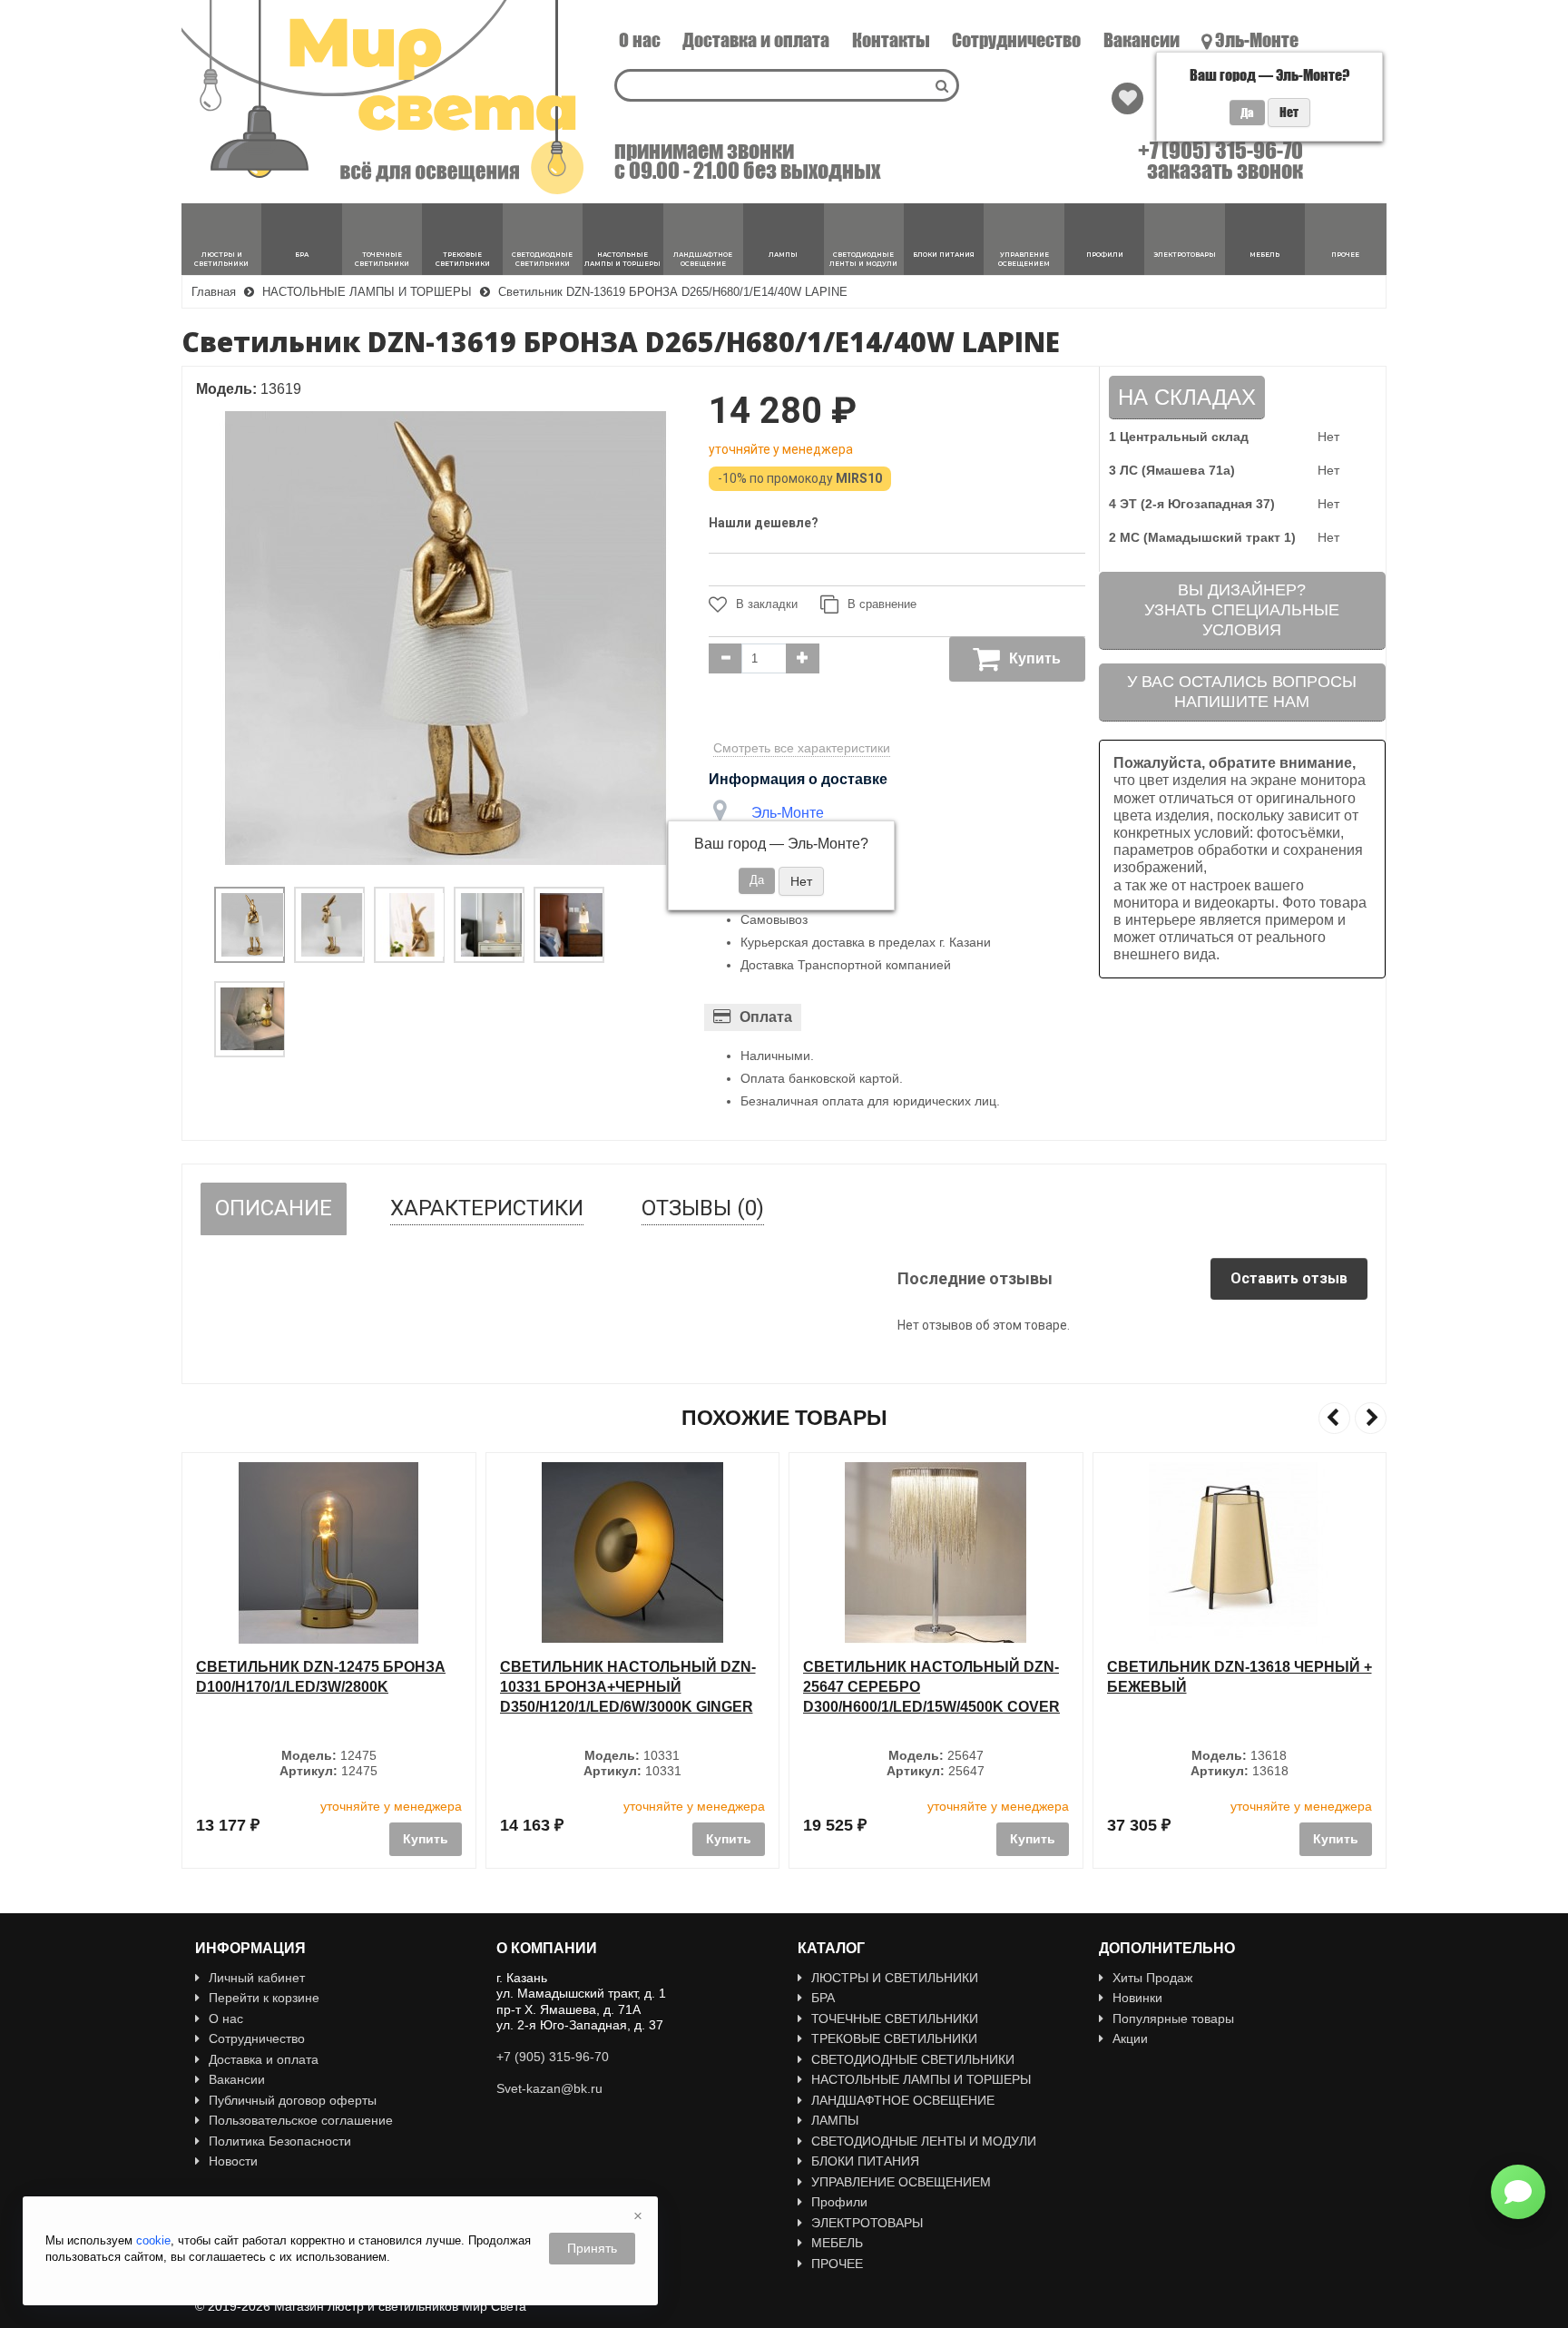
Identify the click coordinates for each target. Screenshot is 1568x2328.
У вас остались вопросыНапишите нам (1242, 692)
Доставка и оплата (756, 40)
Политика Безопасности (280, 2141)
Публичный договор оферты (293, 2100)
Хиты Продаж (1152, 1978)
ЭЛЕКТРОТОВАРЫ (867, 2223)
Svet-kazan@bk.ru (549, 2088)
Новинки (1137, 1998)
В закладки (767, 604)
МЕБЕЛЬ (837, 2243)
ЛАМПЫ (835, 2120)
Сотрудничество (1016, 40)
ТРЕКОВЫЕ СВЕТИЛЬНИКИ (894, 2038)
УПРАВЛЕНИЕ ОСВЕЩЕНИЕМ (901, 2182)
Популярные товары (1173, 2019)
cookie (153, 2240)
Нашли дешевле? (764, 523)
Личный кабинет (257, 1978)
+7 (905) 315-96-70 (1220, 151)
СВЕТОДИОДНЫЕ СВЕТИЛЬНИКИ (913, 2059)
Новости (233, 2161)
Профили (839, 2202)
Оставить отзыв (1289, 1278)
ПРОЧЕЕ (837, 2264)
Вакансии (1142, 40)
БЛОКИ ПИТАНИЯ (865, 2161)
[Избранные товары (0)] (1127, 98)
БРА (823, 1998)
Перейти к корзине (264, 1998)
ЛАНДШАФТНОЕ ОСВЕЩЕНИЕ (903, 2100)
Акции (1130, 2038)
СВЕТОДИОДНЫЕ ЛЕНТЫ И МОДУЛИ (924, 2141)
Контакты (891, 40)
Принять (592, 2248)
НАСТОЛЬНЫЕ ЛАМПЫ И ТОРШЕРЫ (921, 2079)
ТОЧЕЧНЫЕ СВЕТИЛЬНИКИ (895, 2019)
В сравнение (882, 604)
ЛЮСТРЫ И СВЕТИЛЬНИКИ (895, 1978)
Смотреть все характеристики (802, 748)
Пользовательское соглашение (301, 2120)
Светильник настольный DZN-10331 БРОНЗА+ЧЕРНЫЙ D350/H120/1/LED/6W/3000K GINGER (628, 1686)
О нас (640, 40)
